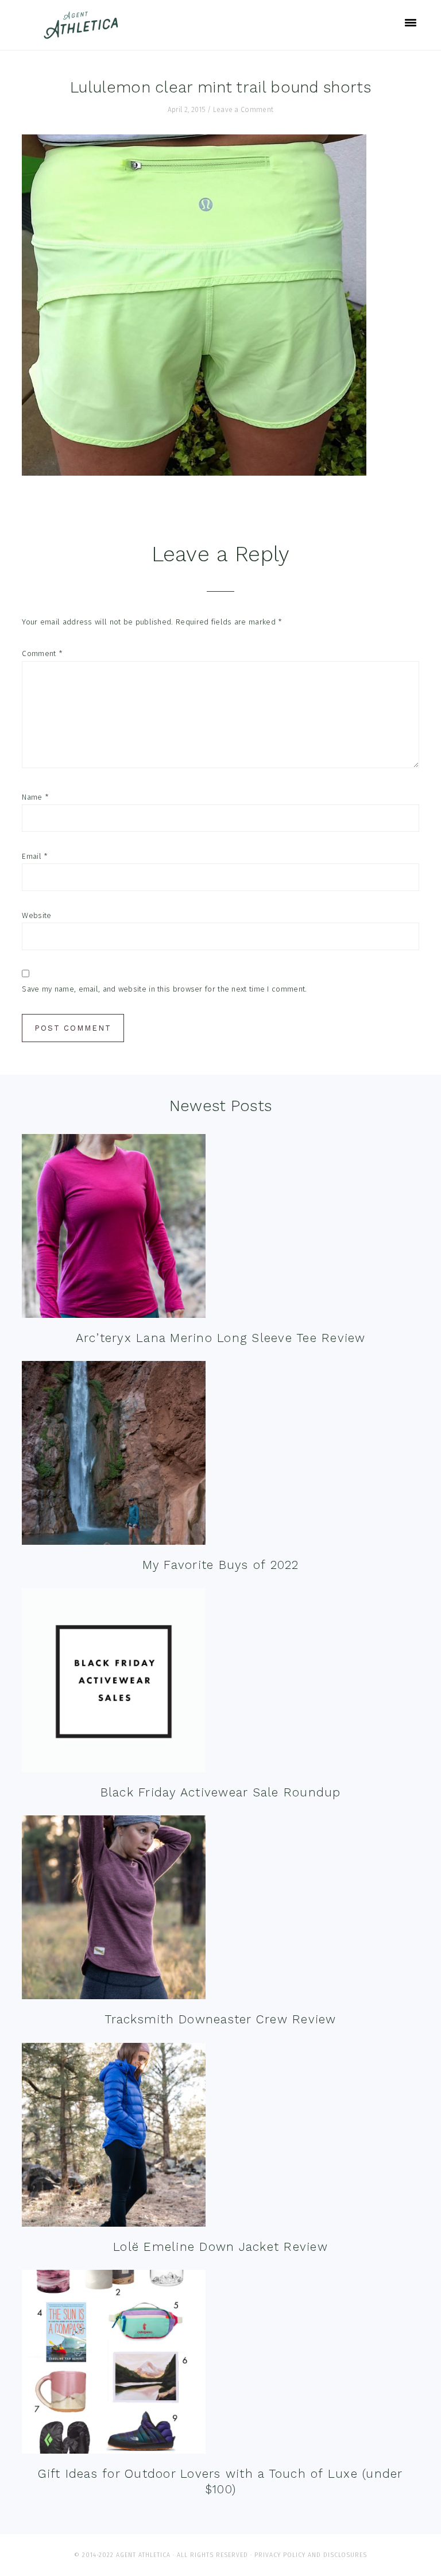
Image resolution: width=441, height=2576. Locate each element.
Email (35, 856)
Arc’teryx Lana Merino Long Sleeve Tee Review (221, 1338)
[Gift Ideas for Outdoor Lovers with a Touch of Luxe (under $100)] (114, 2364)
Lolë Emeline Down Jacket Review (220, 2247)
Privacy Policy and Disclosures (311, 2555)
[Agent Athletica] (84, 34)
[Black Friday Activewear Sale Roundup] (114, 1683)
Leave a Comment (243, 110)
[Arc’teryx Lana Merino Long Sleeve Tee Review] (114, 1229)
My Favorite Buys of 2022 (221, 1565)
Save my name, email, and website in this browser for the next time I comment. (164, 989)
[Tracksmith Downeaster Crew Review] (114, 1910)
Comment (42, 653)
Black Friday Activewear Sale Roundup (221, 1792)
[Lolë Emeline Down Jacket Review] (114, 2137)
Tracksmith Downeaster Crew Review (220, 2019)
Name (35, 797)
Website (36, 915)
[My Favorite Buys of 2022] (114, 1455)
